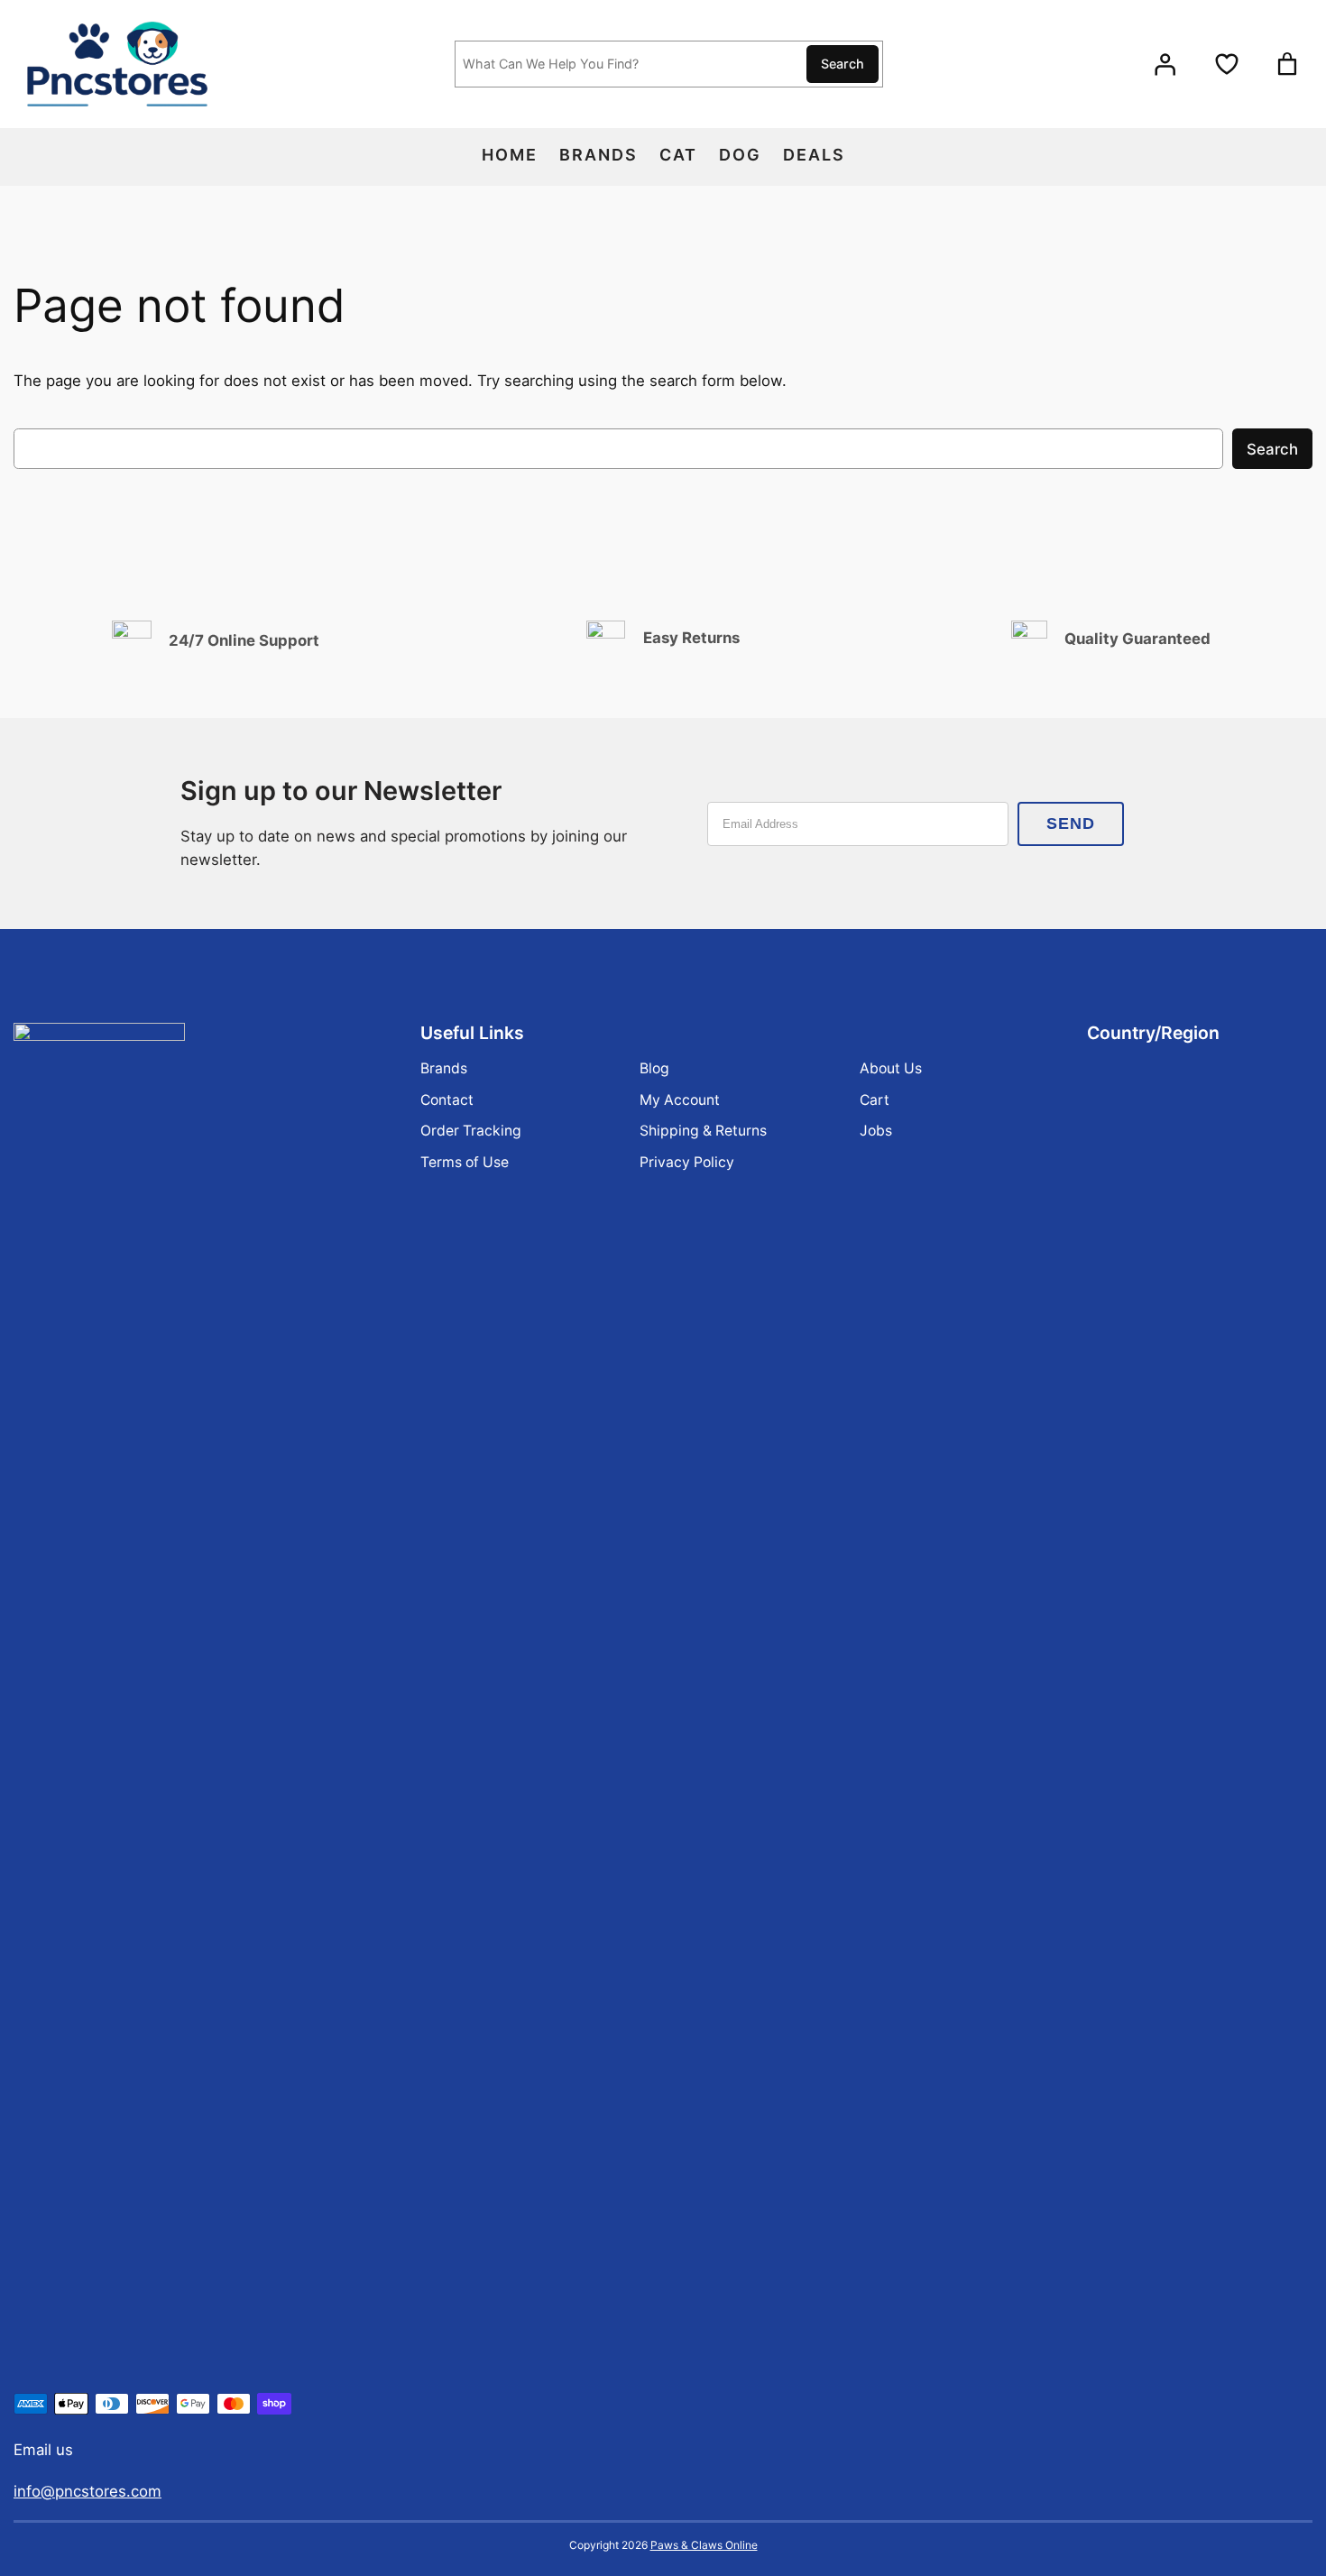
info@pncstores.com (87, 2491)
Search (843, 64)
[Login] (1165, 64)
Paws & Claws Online (704, 2545)
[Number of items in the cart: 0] (1287, 64)
